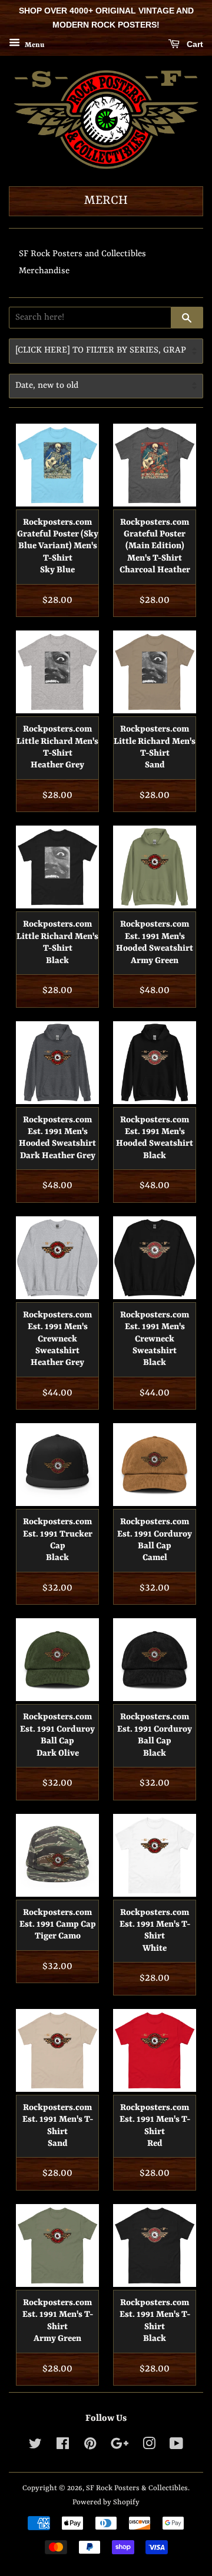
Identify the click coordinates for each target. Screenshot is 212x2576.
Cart (194, 44)
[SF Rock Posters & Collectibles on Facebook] (63, 2446)
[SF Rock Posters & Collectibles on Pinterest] (90, 2446)
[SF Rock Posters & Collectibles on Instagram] (149, 2446)
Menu (34, 45)
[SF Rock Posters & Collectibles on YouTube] (176, 2446)
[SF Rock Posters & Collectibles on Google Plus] (120, 2446)
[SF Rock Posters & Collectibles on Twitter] (35, 2446)
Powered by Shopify (106, 2502)
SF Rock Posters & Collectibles (137, 2488)
